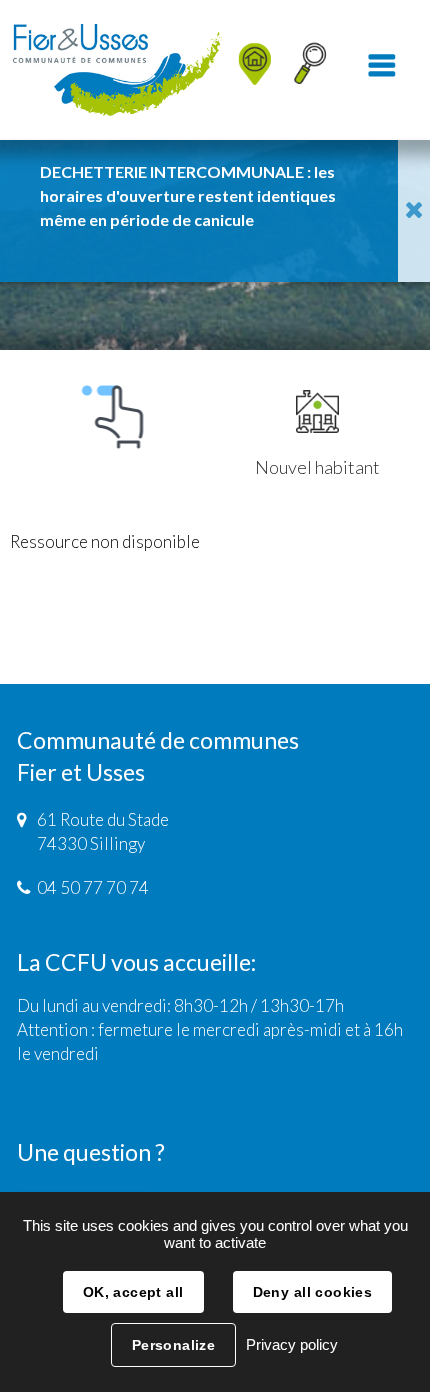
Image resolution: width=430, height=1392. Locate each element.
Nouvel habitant (317, 467)
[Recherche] (310, 70)
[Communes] (238, 16)
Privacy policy (292, 1344)
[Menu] (382, 70)
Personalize (174, 1345)
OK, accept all (133, 1292)
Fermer (414, 211)
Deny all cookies (313, 1292)
